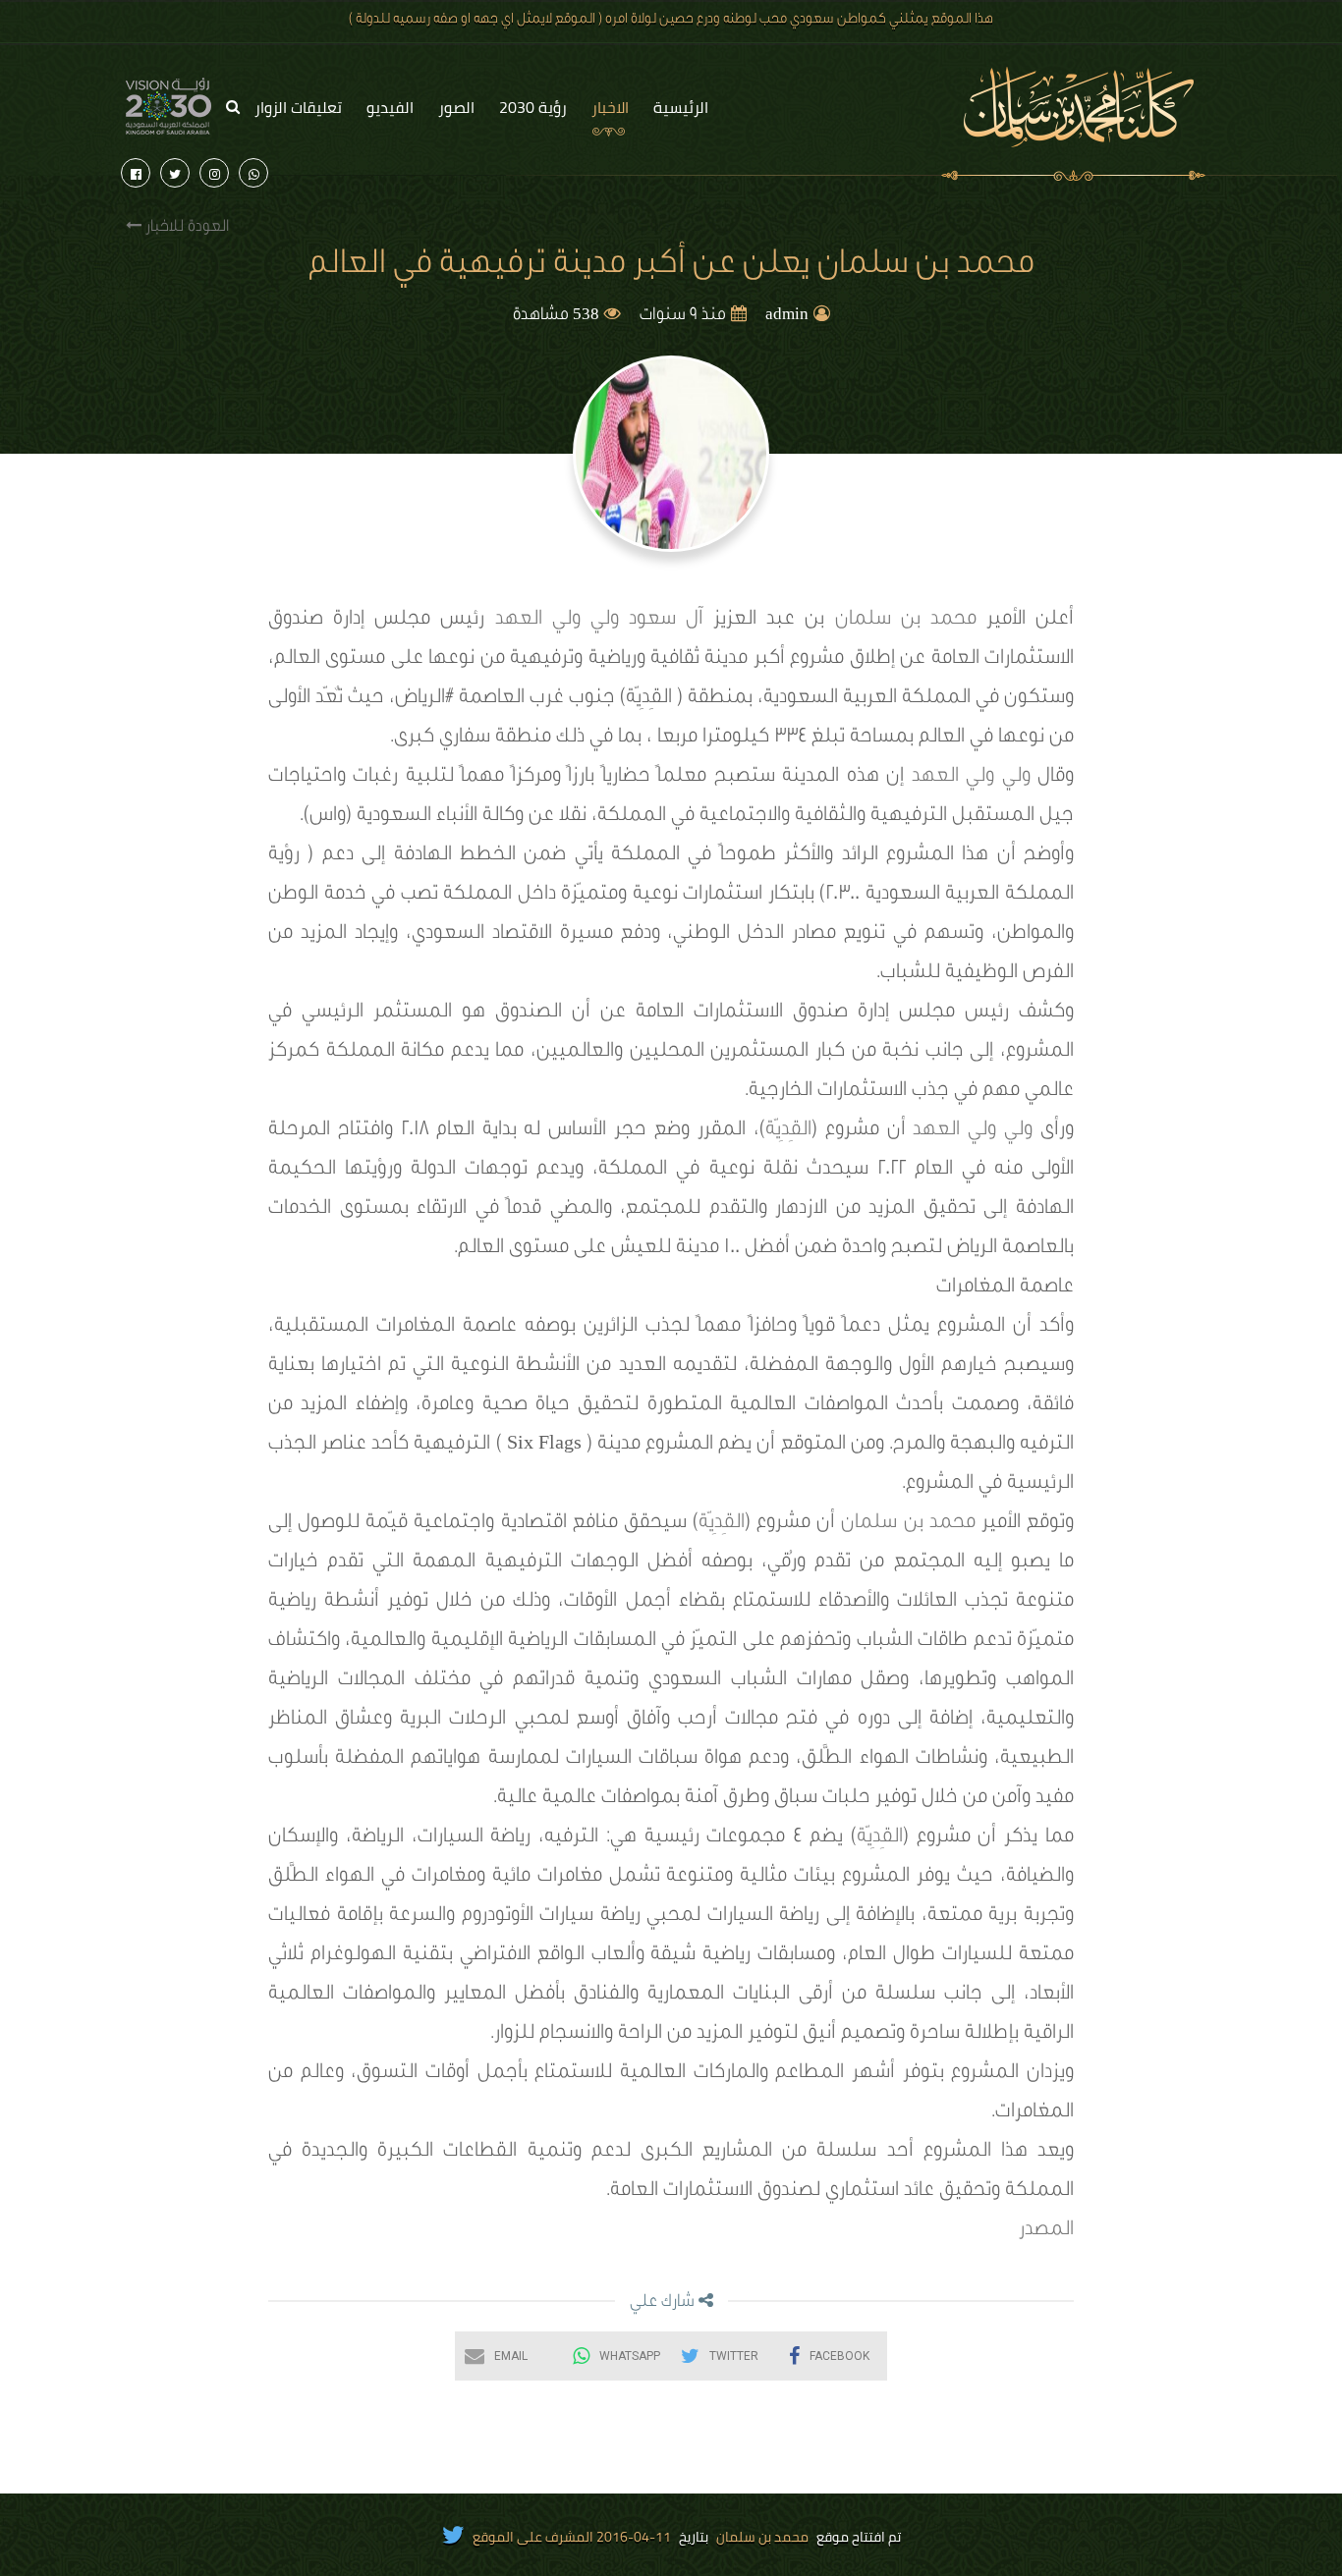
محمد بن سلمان (906, 621)
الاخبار (610, 107)
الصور (456, 107)
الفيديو (390, 107)
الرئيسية (681, 107)
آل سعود (671, 621)
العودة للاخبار (185, 228)
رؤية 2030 (533, 107)
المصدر (1046, 2231)
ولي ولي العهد (557, 621)
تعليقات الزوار (298, 107)
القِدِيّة (788, 1131)
